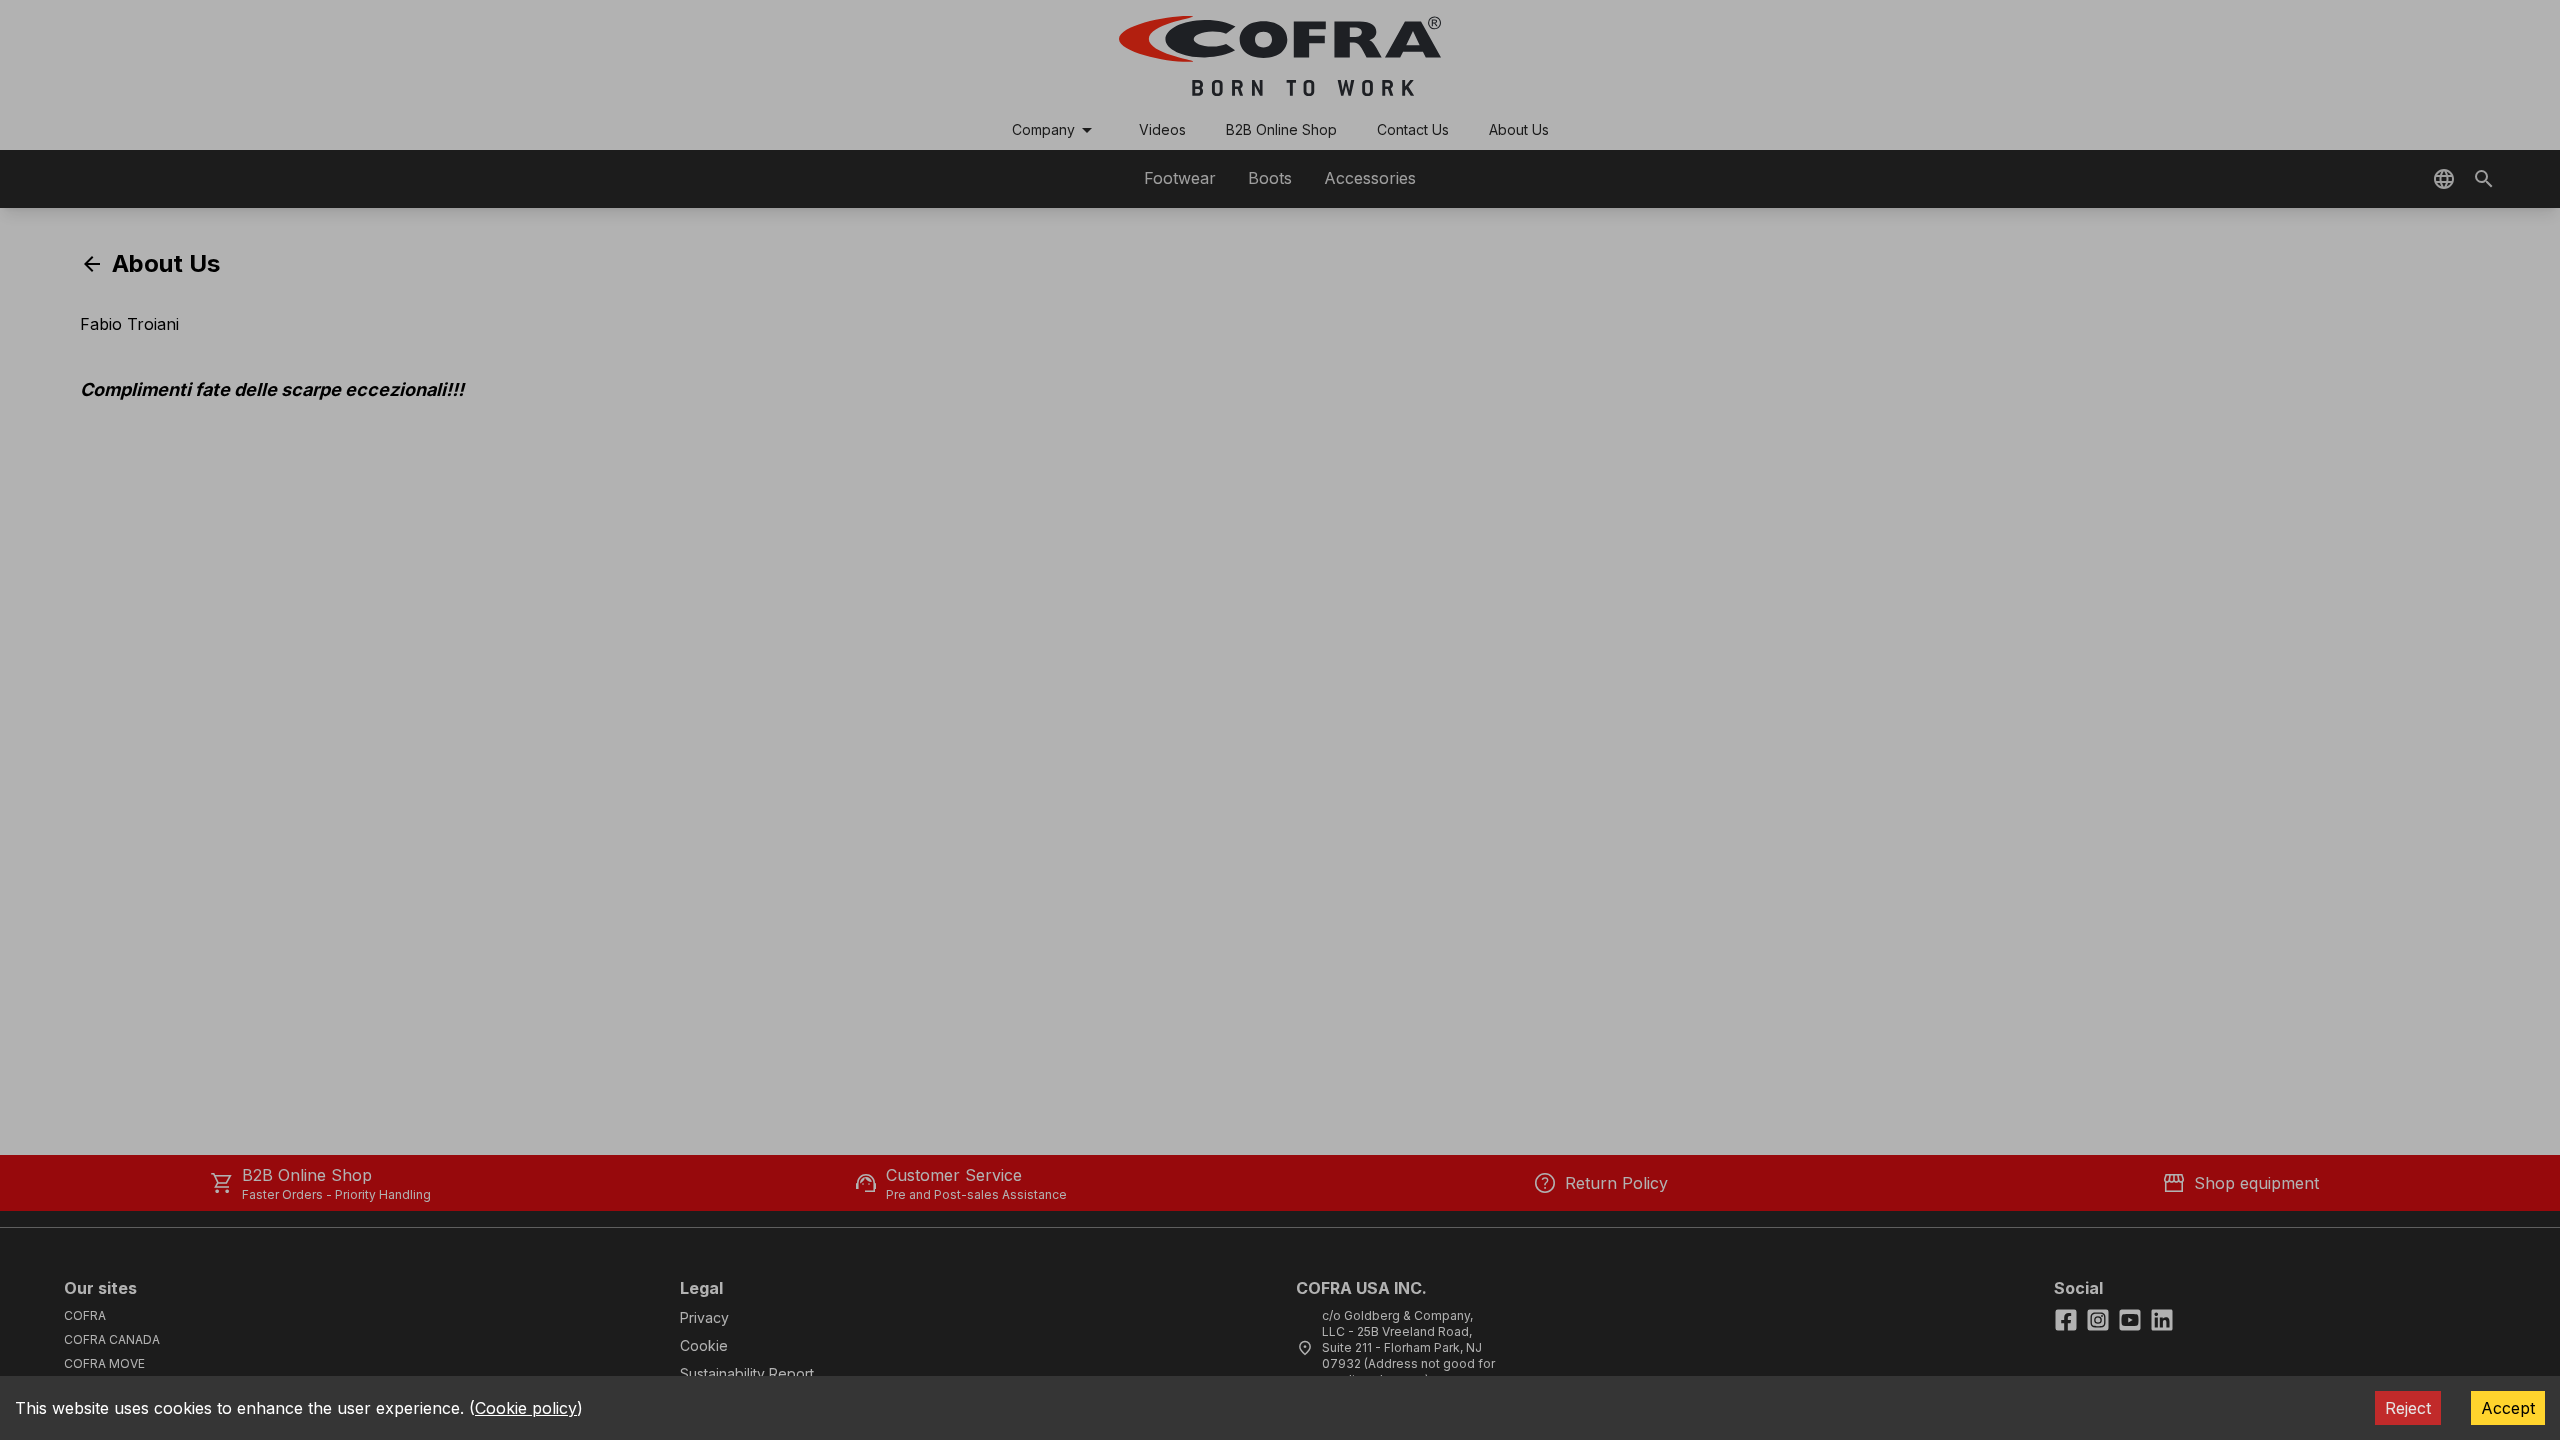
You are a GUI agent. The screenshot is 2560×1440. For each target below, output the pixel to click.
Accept (2508, 1408)
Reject (2408, 1408)
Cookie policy (526, 1408)
